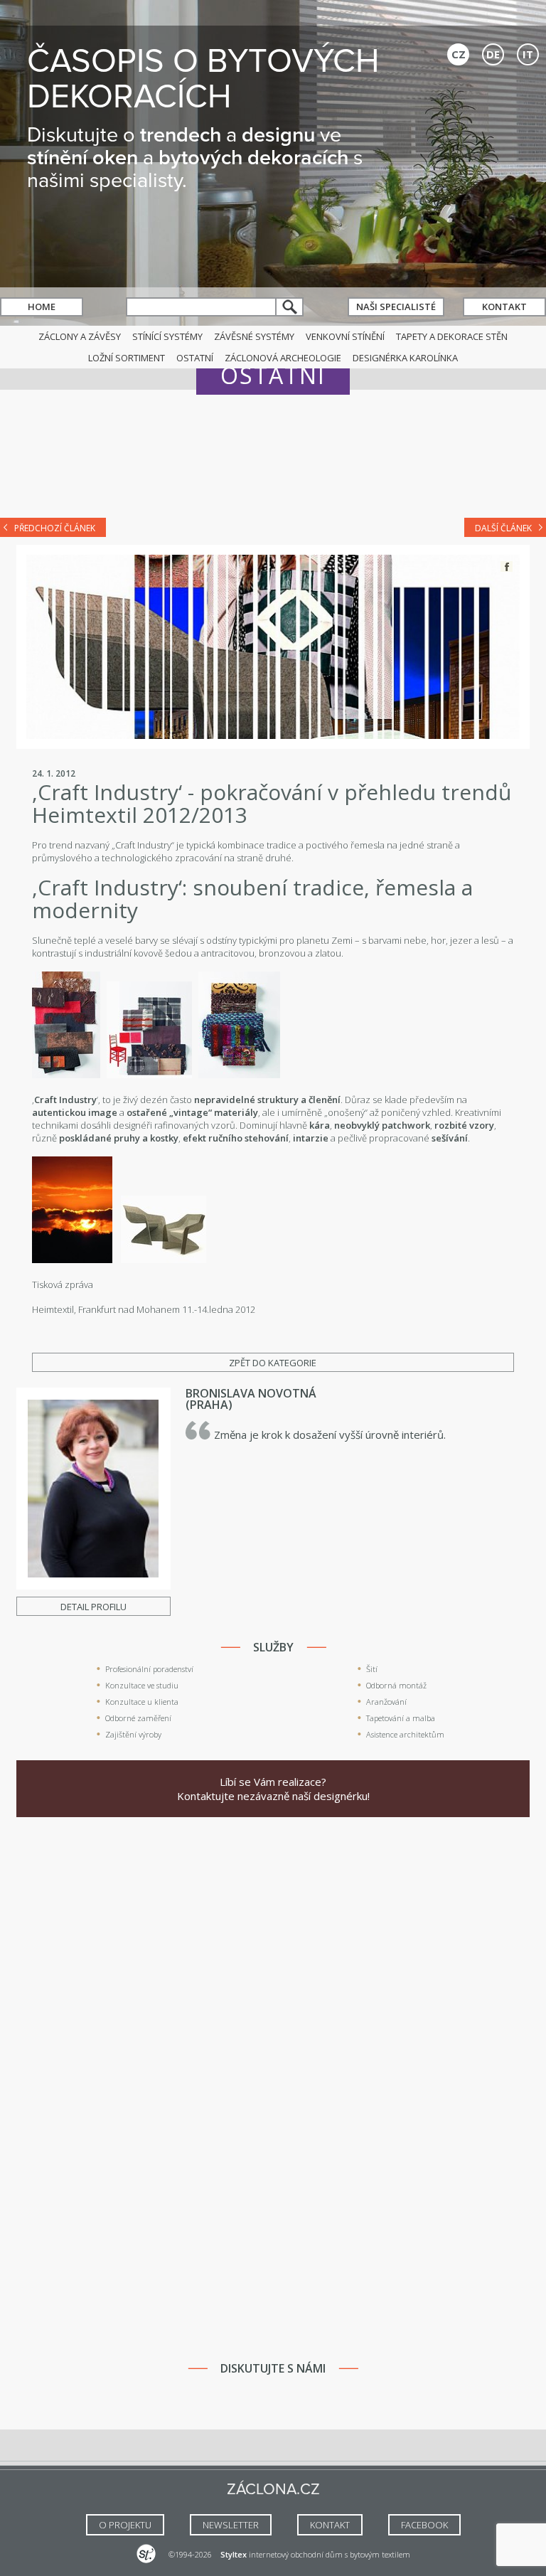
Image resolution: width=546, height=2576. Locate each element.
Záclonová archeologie (283, 358)
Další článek (503, 528)
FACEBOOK (424, 2525)
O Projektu (125, 2525)
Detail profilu (93, 1607)
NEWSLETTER (231, 2525)
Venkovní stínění (345, 336)
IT (528, 54)
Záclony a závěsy (80, 336)
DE (493, 54)
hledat (290, 307)
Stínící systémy (167, 336)
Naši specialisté (396, 307)
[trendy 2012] (66, 1075)
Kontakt (504, 307)
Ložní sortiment (127, 358)
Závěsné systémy (254, 336)
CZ (459, 54)
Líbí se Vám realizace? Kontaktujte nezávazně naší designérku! (273, 1789)
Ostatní (195, 358)
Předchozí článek (55, 528)
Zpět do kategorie (273, 1363)
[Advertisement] (273, 464)
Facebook (507, 566)
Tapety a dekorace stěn (452, 336)
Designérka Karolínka (405, 358)
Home (42, 307)
